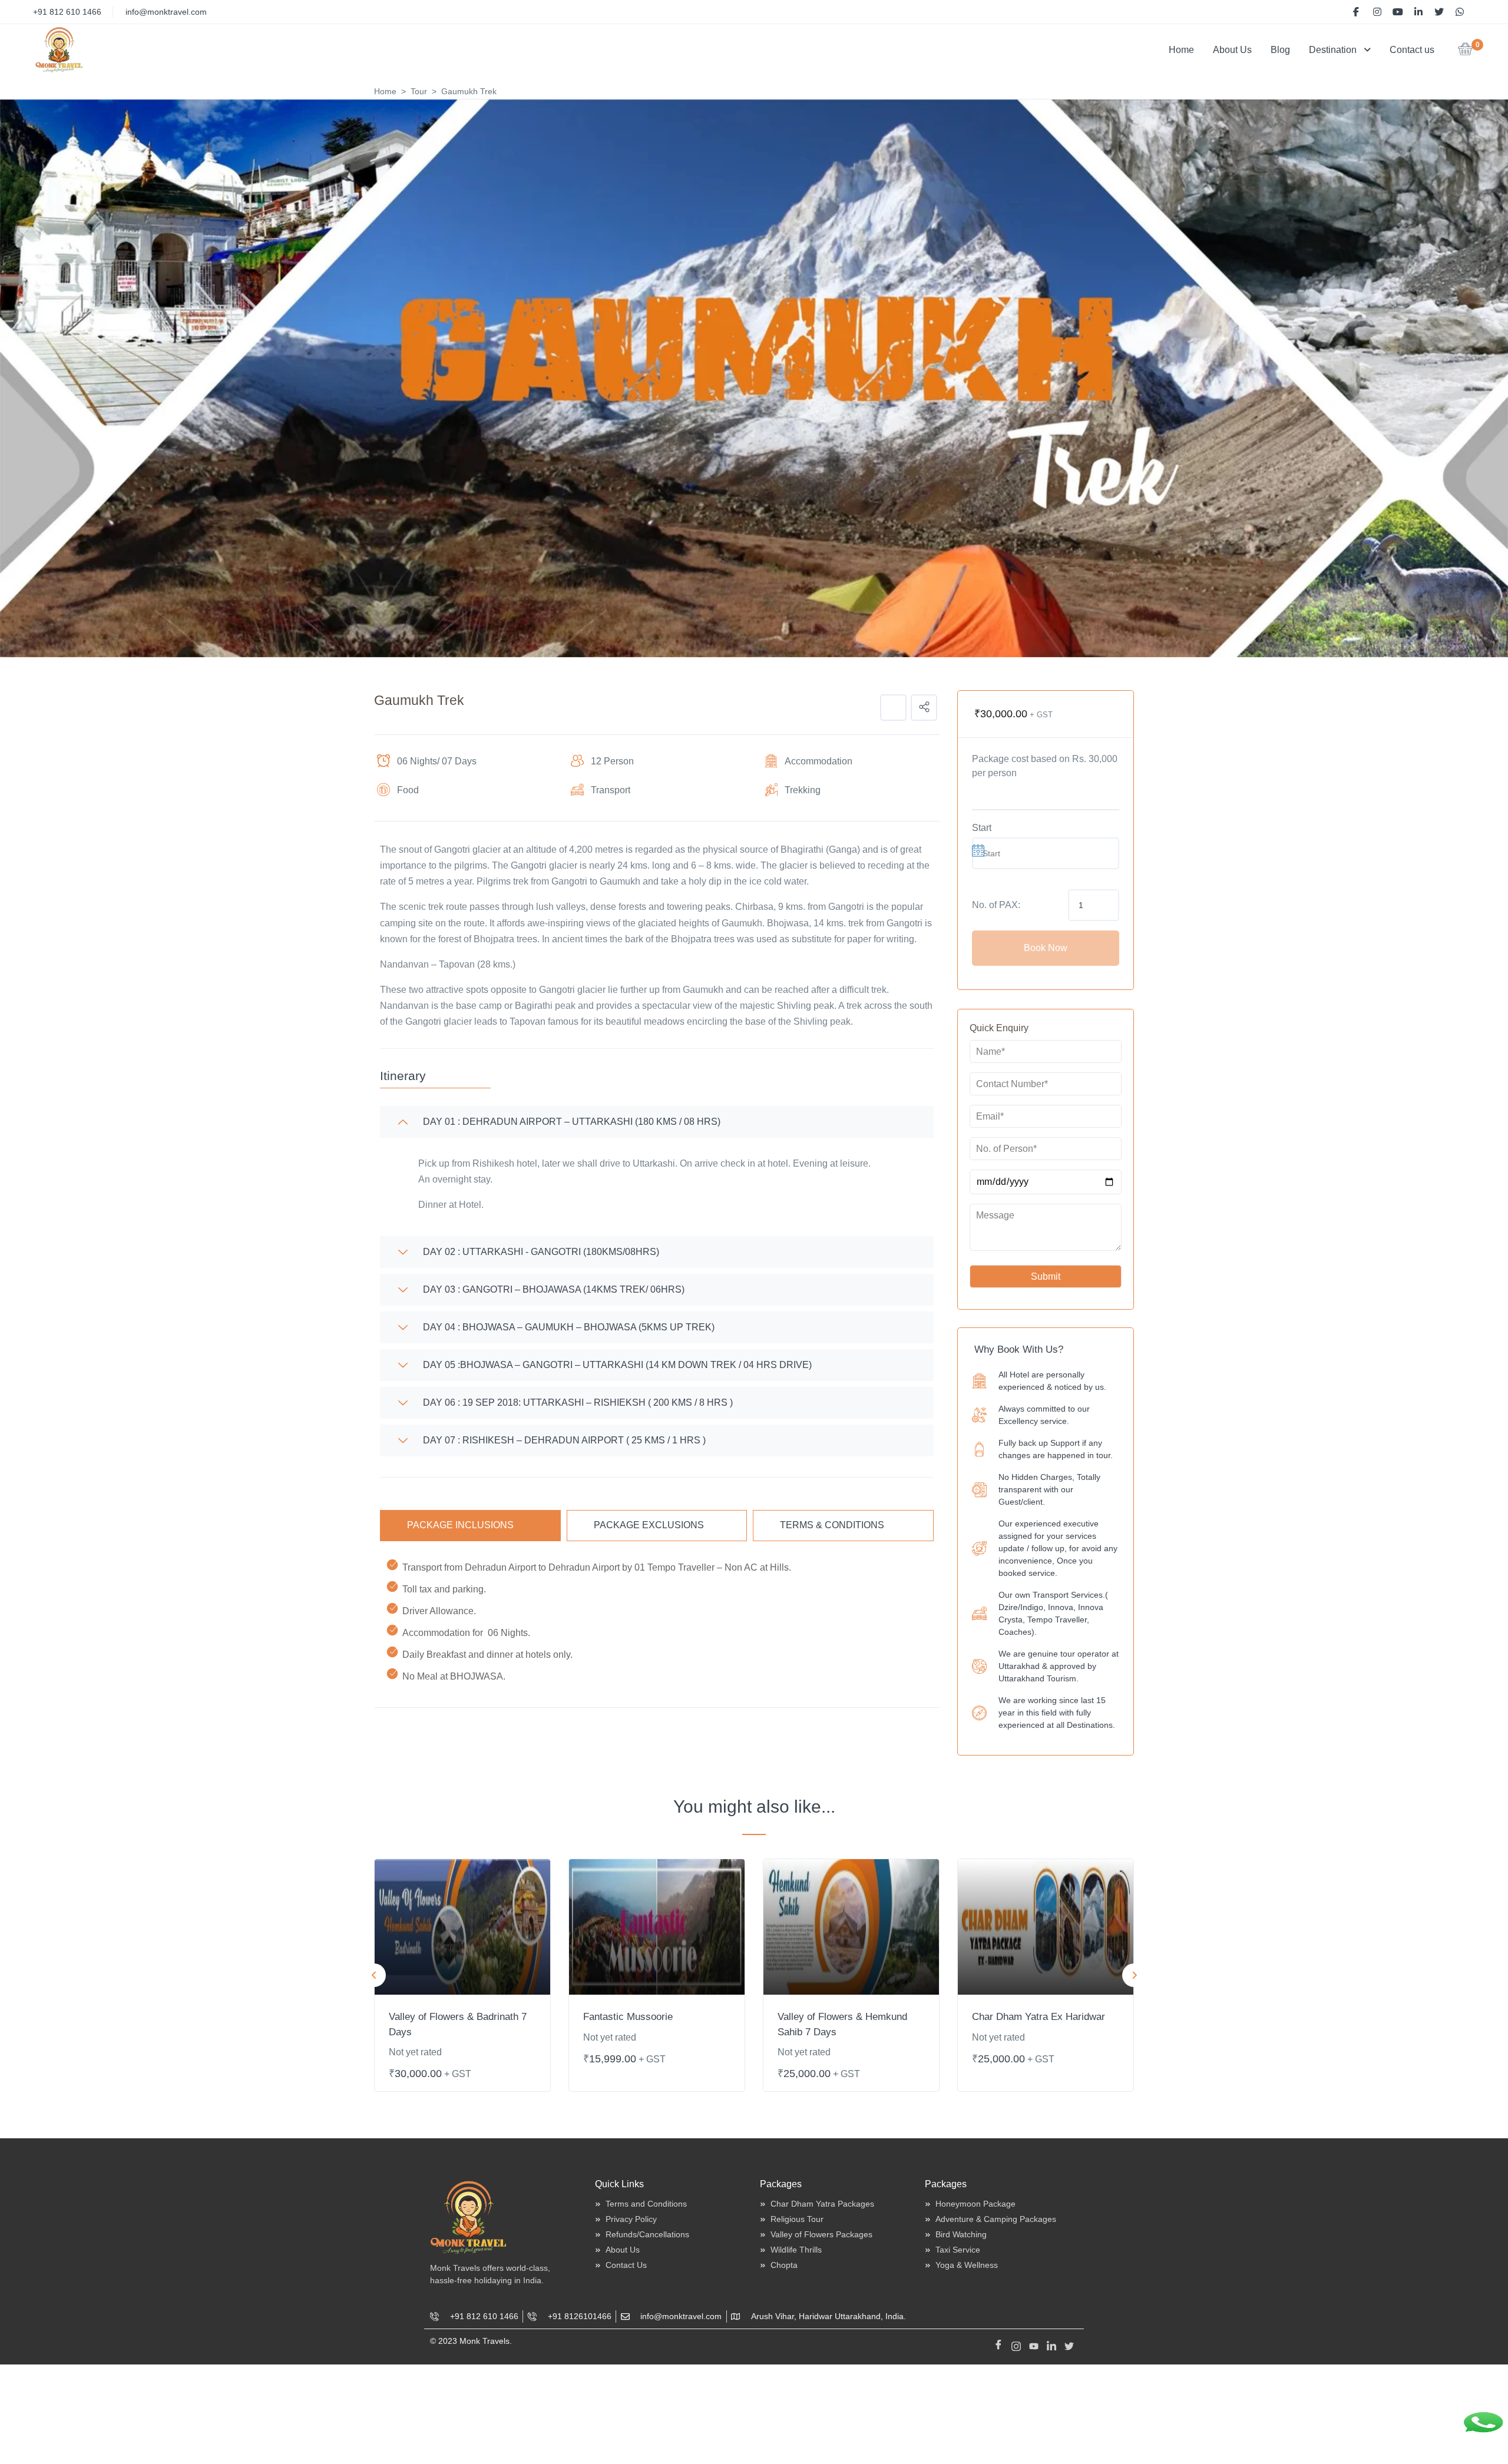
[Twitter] (1069, 2344)
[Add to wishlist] (893, 708)
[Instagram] (1016, 2344)
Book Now (1046, 948)
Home (1181, 50)
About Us (1232, 50)
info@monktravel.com (166, 12)
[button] (1465, 52)
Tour (419, 91)
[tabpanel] (462, 1975)
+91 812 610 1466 (67, 12)
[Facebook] (998, 2344)
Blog (1280, 50)
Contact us (1412, 50)
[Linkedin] (1051, 2344)
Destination (1333, 50)
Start (982, 828)
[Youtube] (1034, 2344)
